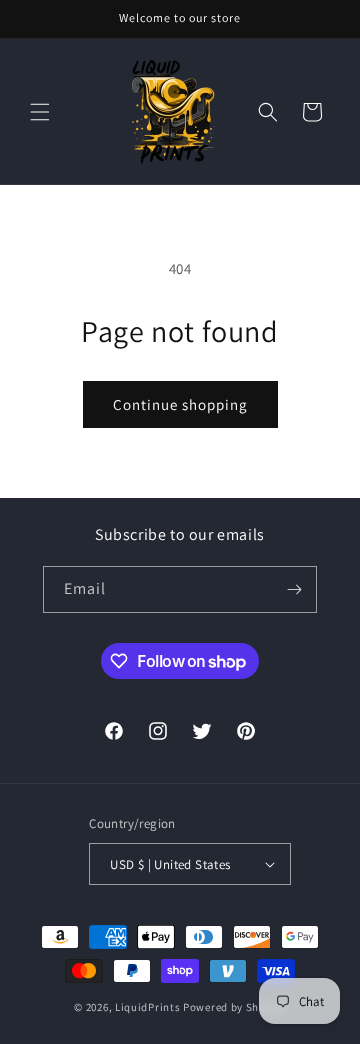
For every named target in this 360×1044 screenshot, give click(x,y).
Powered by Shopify (234, 1007)
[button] (40, 112)
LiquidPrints (147, 1007)
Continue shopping (180, 404)
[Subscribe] (294, 589)
